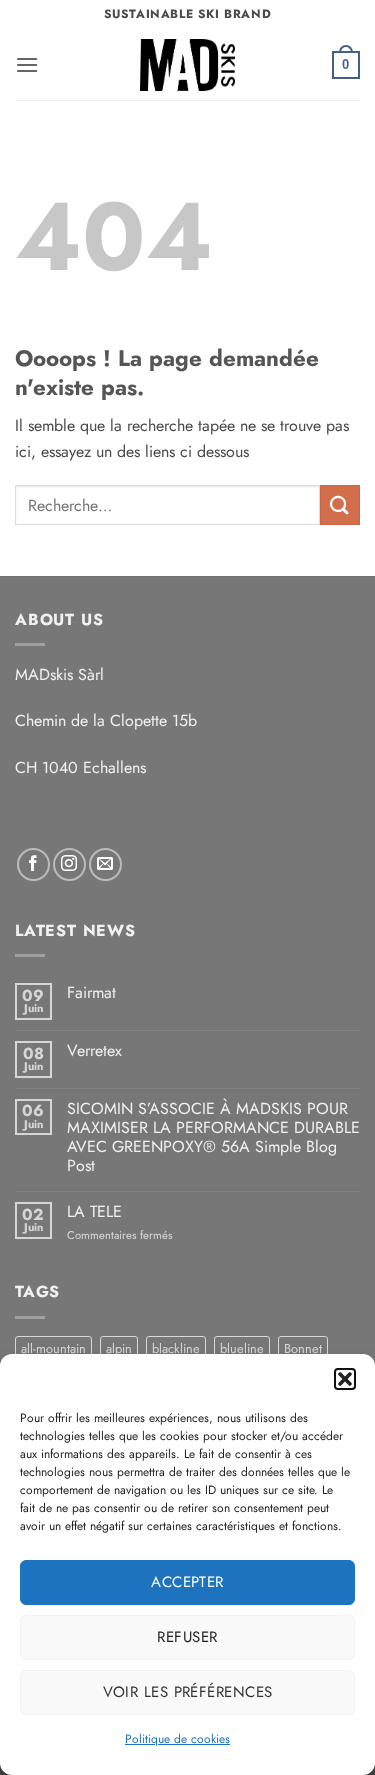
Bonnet (303, 1348)
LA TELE (94, 1211)
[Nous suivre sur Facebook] (33, 864)
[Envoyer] (340, 504)
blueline (242, 1348)
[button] (345, 1379)
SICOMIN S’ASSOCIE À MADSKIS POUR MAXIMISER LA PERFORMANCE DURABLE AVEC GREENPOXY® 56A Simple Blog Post (213, 1137)
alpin (119, 1348)
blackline (176, 1348)
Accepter (187, 1582)
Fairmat (91, 992)
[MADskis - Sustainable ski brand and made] (188, 65)
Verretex (94, 1050)
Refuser (187, 1637)
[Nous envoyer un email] (105, 864)
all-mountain (53, 1348)
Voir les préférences (188, 1692)
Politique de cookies (177, 1739)
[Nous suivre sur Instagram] (69, 864)
